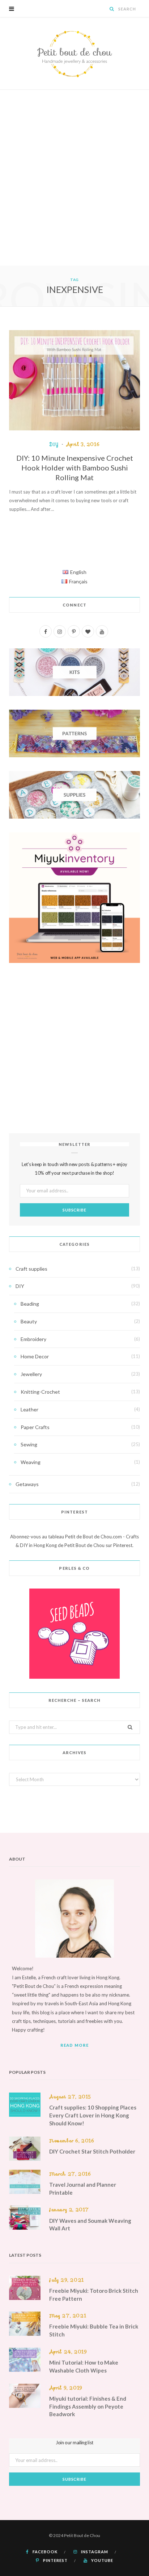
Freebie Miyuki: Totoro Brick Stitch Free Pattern (94, 2295)
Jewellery (31, 1374)
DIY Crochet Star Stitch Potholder (92, 2151)
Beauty (29, 1321)
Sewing (29, 1444)
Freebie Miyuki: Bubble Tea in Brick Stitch (94, 2330)
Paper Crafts (35, 1427)
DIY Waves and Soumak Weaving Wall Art (90, 2225)
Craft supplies (31, 1269)
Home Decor (35, 1356)
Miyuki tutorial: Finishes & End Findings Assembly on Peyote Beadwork (88, 2406)
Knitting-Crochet (40, 1392)
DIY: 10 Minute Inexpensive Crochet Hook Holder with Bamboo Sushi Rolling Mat (75, 468)
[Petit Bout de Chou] (74, 53)
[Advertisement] (74, 188)
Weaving (31, 1462)
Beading (30, 1304)
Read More (74, 2045)
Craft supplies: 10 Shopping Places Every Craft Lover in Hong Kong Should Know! (93, 2115)
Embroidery (33, 1339)
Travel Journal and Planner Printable (83, 2189)
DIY (54, 444)
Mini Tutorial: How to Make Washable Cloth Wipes (84, 2366)
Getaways (27, 1484)
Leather (29, 1409)
